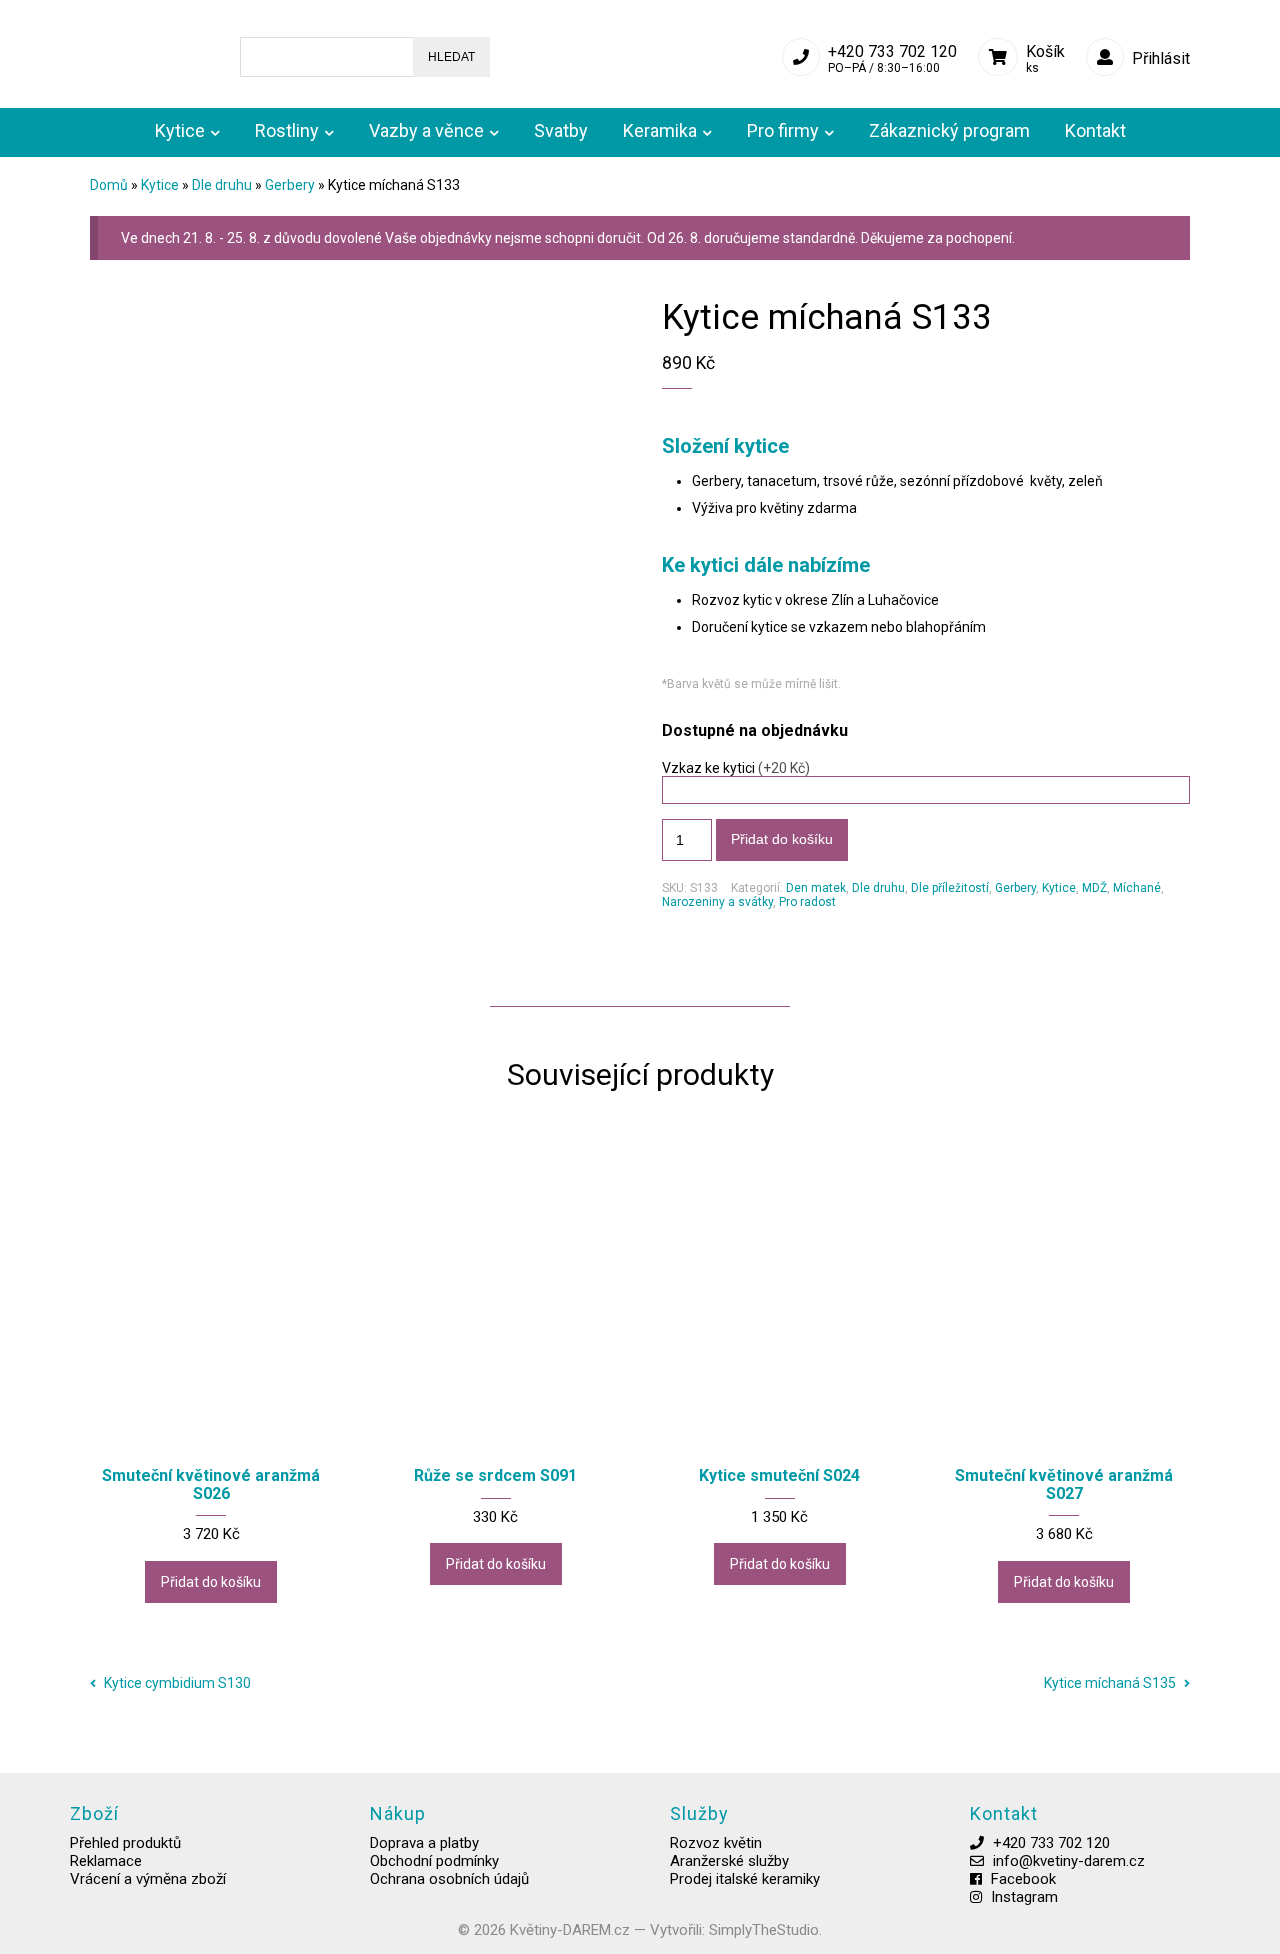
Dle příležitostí (950, 888)
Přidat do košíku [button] (211, 1582)
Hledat (451, 57)
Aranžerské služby (729, 1861)
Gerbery (290, 185)
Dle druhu (222, 185)
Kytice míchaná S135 (1111, 1683)
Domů (109, 185)
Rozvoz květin (716, 1843)
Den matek (816, 888)
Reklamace (106, 1861)
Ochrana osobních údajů (449, 1879)
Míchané (1137, 888)
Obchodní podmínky (434, 1861)
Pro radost (807, 902)
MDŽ (1094, 888)
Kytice (160, 185)
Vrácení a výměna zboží (148, 1879)
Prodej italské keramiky (745, 1879)
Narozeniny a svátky (717, 902)
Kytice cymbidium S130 (176, 1683)
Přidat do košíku (782, 839)
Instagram (1024, 1897)
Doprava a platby (424, 1843)
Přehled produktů (125, 1843)
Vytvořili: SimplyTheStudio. (736, 1930)
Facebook (1023, 1879)
